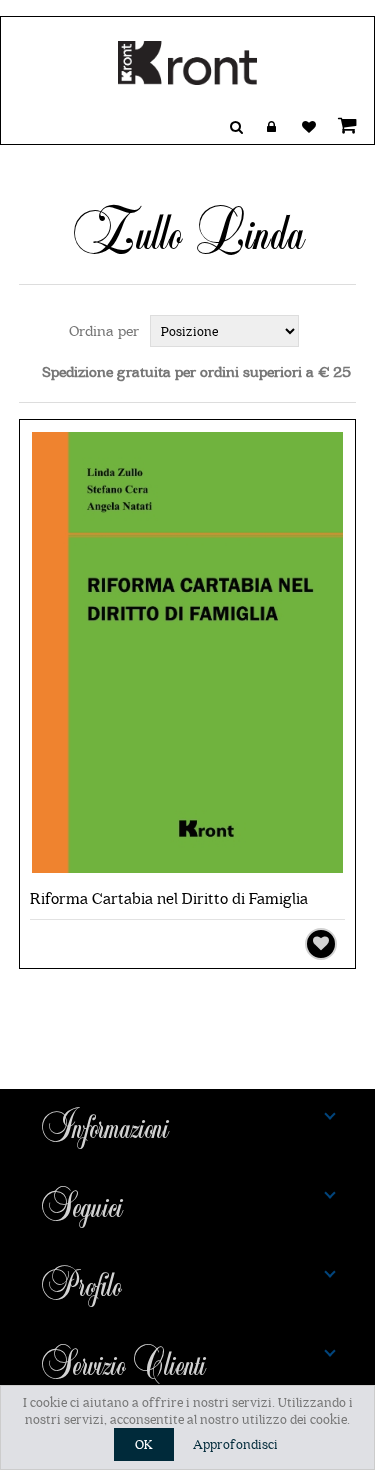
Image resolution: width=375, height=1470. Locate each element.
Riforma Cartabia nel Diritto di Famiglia (169, 899)
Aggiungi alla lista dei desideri (321, 944)
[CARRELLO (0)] (344, 125)
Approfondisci (235, 1444)
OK (144, 1444)
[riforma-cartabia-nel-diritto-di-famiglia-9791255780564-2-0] (188, 654)
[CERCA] (236, 127)
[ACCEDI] (272, 127)
